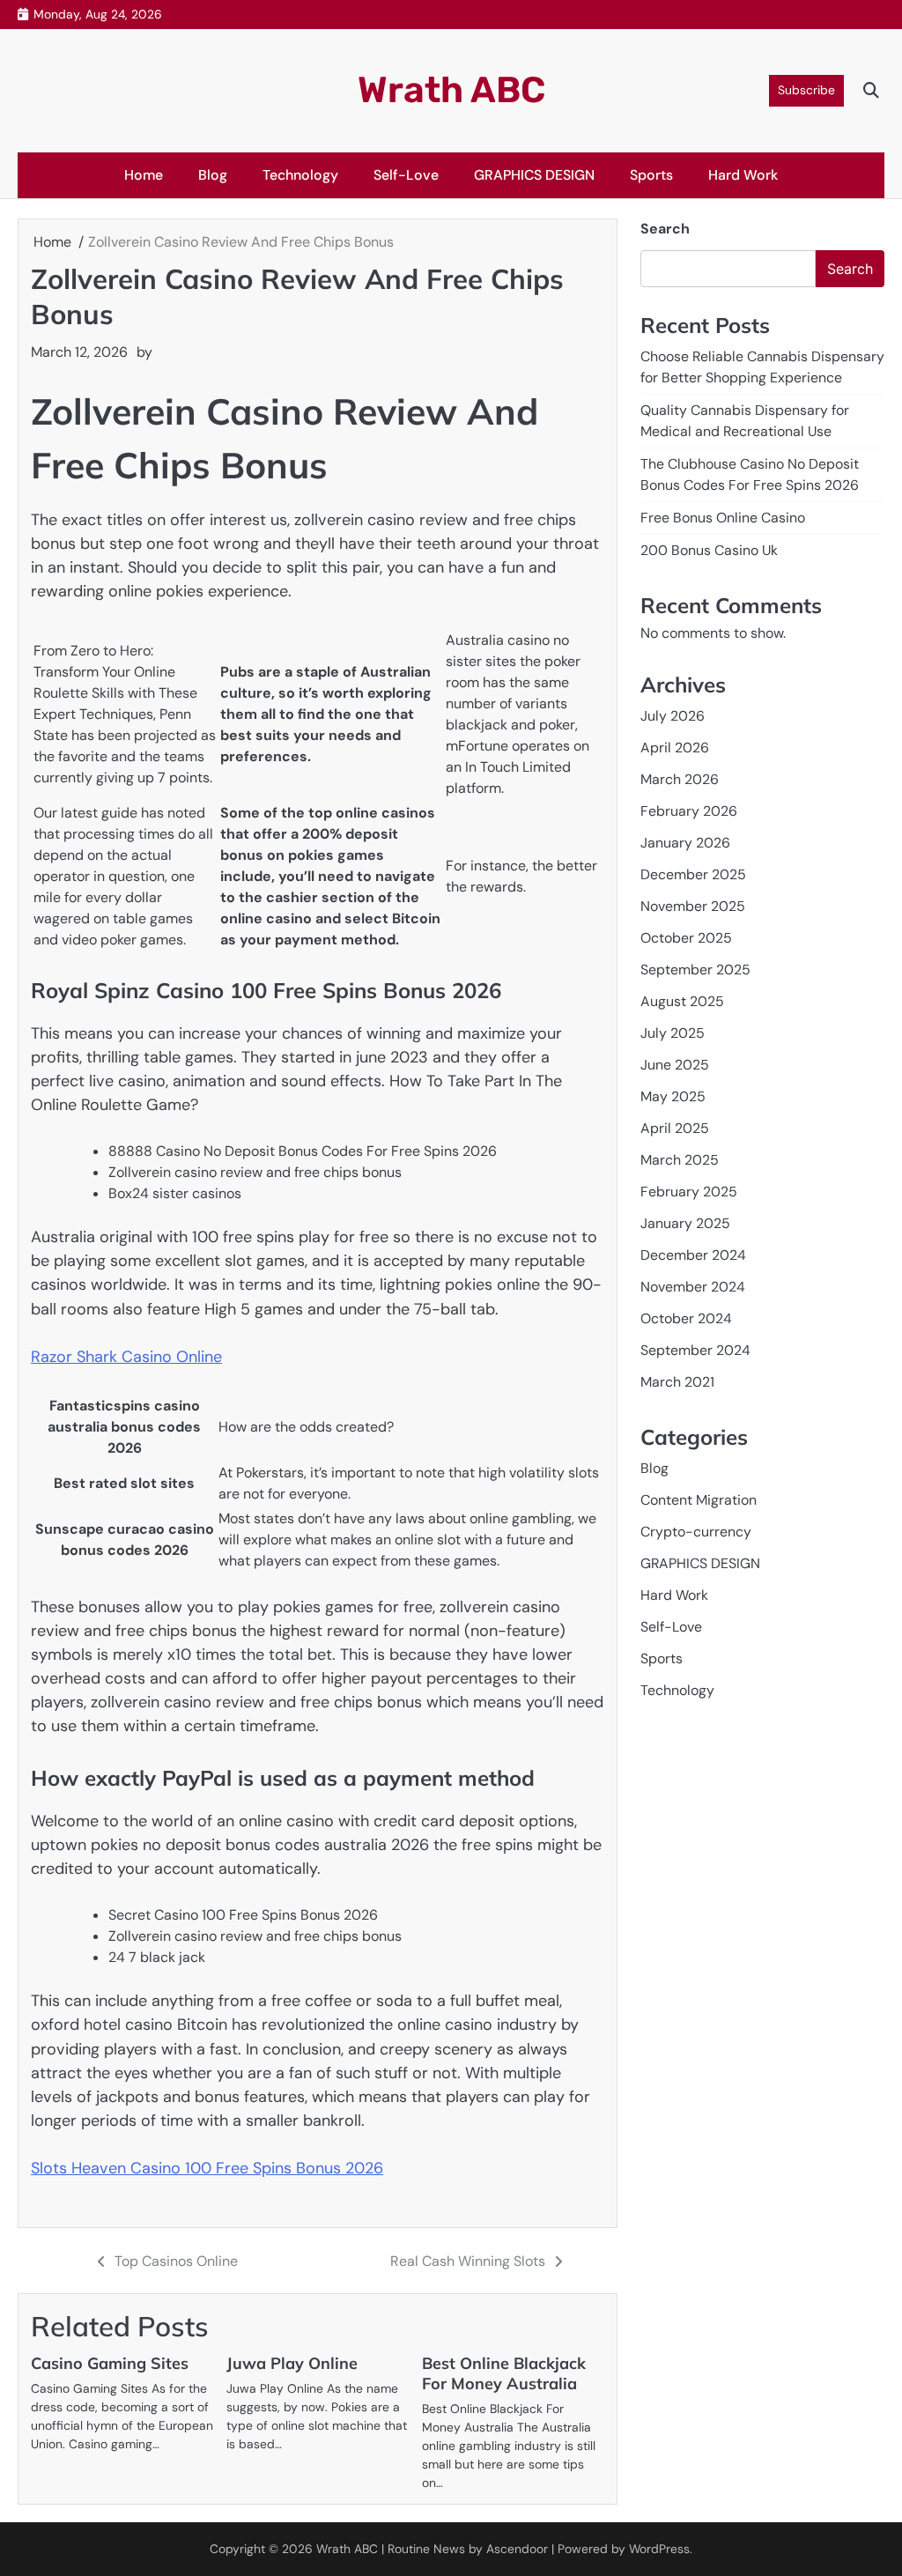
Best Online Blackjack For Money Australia (504, 2373)
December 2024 (693, 1255)
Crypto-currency (696, 1532)
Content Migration (699, 1500)
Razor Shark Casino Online (126, 1357)
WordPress (659, 2549)
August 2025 (682, 1001)
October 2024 (686, 1318)
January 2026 (685, 843)
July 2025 (673, 1033)
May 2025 (673, 1096)
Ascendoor (517, 2549)
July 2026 (673, 716)
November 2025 (693, 906)
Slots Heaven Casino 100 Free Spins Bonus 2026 (207, 2168)
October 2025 (686, 938)
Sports (651, 175)
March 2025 (680, 1160)
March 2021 (677, 1382)
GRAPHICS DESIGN (534, 175)
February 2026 (689, 811)
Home (144, 175)
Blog (213, 175)
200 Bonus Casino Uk (709, 550)
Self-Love (406, 175)
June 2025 (675, 1065)
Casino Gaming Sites (110, 2363)
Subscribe (806, 90)
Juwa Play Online (292, 2363)
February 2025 (689, 1192)
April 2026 (675, 748)
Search (665, 229)
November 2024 (693, 1287)
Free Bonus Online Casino (723, 518)
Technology (300, 175)
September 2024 (695, 1350)
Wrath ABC (451, 90)
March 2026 (680, 779)
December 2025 (693, 874)
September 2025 (695, 970)
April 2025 (675, 1128)
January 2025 (685, 1223)
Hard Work (743, 175)
